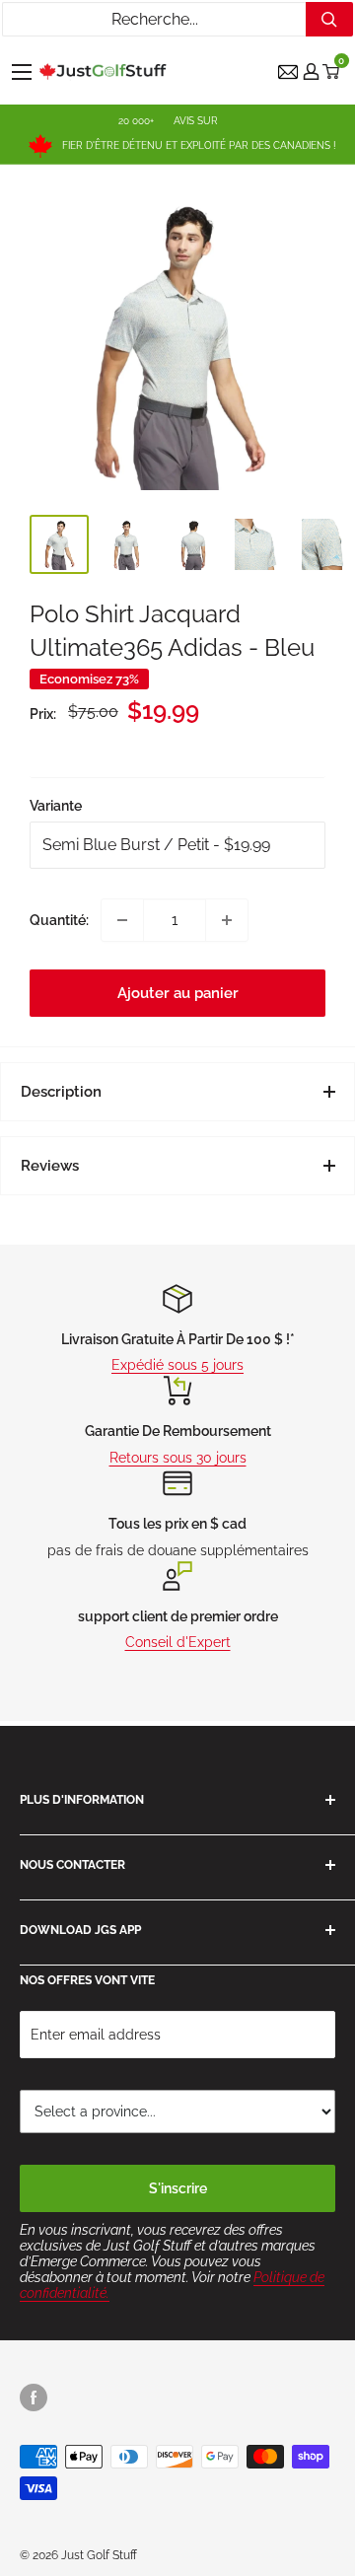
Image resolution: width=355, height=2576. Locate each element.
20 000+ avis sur (168, 121)
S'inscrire (178, 2188)
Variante (56, 806)
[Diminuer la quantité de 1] (122, 920)
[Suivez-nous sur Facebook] (34, 2397)
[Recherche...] (329, 19)
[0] (332, 72)
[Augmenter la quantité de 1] (227, 920)
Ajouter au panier (178, 993)
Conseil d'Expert (178, 1642)
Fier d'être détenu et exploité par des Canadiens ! (199, 145)
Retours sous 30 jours (178, 1458)
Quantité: (59, 920)
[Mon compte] (311, 72)
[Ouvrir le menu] (22, 72)
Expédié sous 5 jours (177, 1365)
